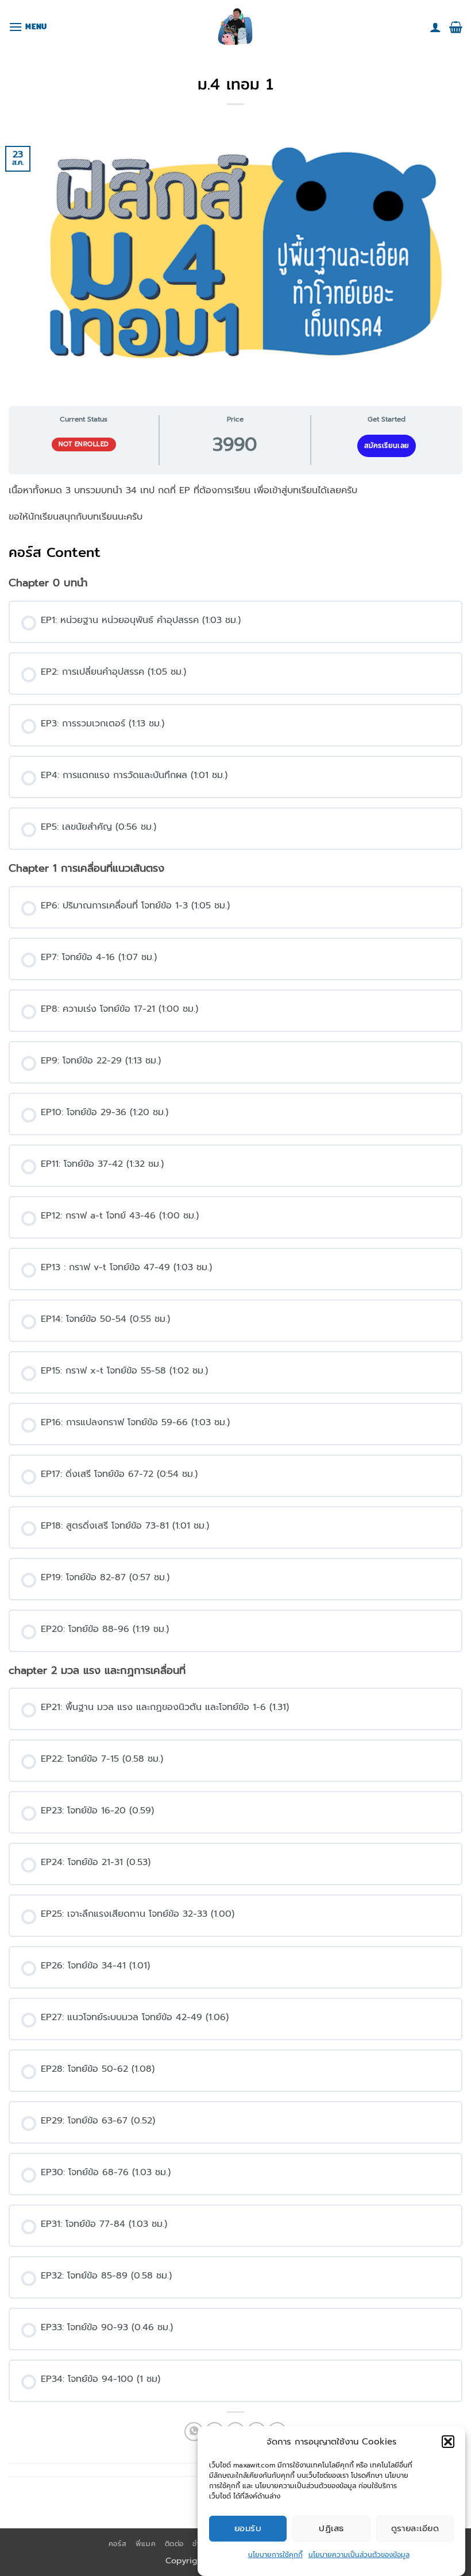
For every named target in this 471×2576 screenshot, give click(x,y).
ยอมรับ (248, 2528)
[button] (448, 2442)
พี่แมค (146, 2544)
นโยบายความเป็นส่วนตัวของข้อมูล (359, 2555)
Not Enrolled (84, 444)
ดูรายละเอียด (415, 2528)
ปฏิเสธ (331, 2528)
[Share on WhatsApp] (194, 2432)
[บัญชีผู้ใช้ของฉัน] (435, 27)
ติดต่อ (174, 2544)
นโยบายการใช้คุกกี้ (275, 2555)
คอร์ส (117, 2544)
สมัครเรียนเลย (387, 446)
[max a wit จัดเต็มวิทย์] (235, 27)
